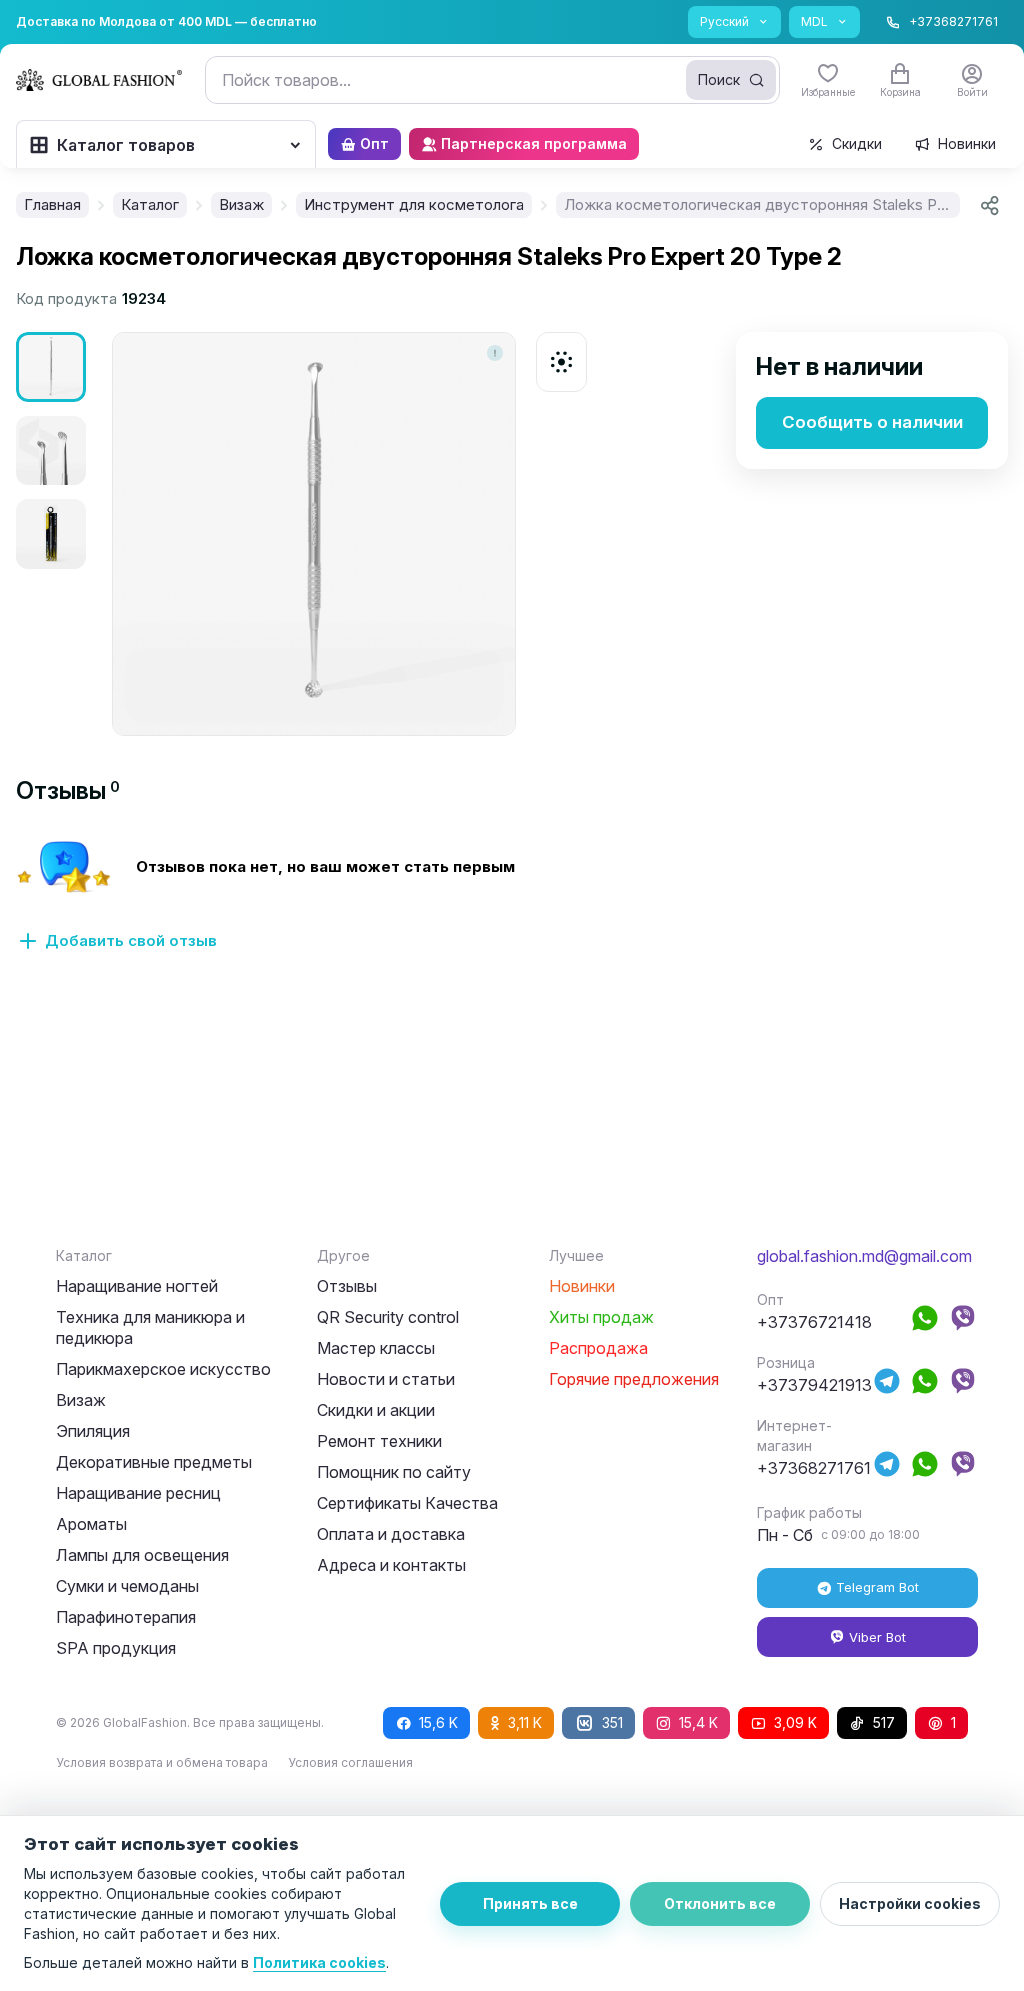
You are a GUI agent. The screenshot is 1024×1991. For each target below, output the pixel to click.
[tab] (68, 790)
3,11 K (525, 1722)
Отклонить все (720, 1903)
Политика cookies (319, 1962)
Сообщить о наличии (872, 422)
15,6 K (438, 1722)
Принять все (530, 1903)
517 (884, 1722)
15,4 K (698, 1722)
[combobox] (492, 80)
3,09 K (795, 1722)
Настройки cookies (910, 1903)
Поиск (719, 79)
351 (612, 1722)
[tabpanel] (512, 907)
